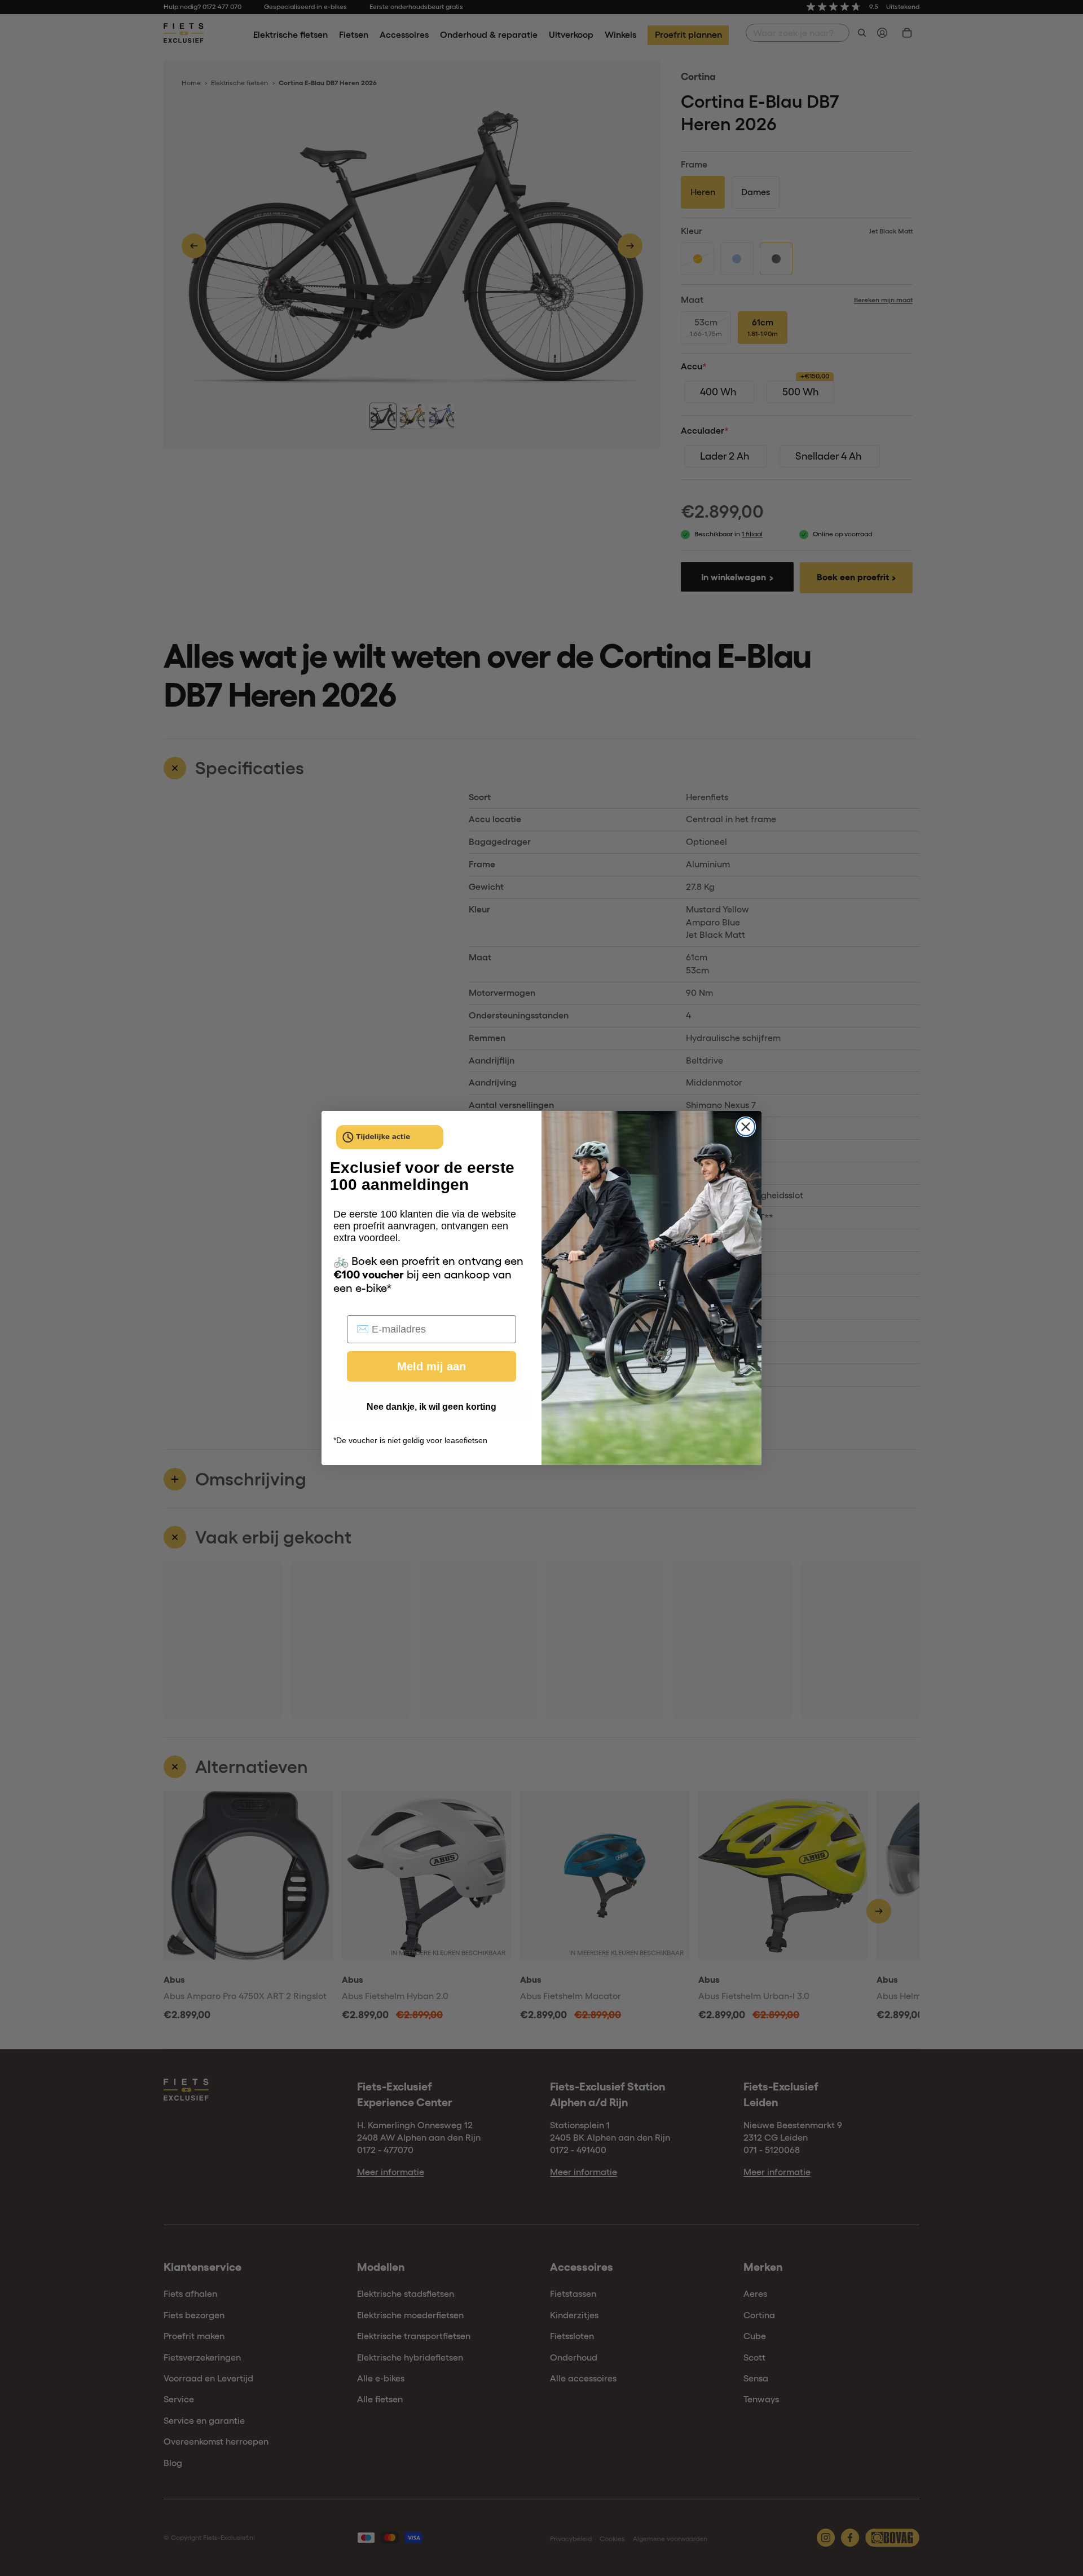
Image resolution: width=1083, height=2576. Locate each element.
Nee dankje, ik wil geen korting (432, 1407)
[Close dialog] (746, 1127)
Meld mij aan (432, 1366)
